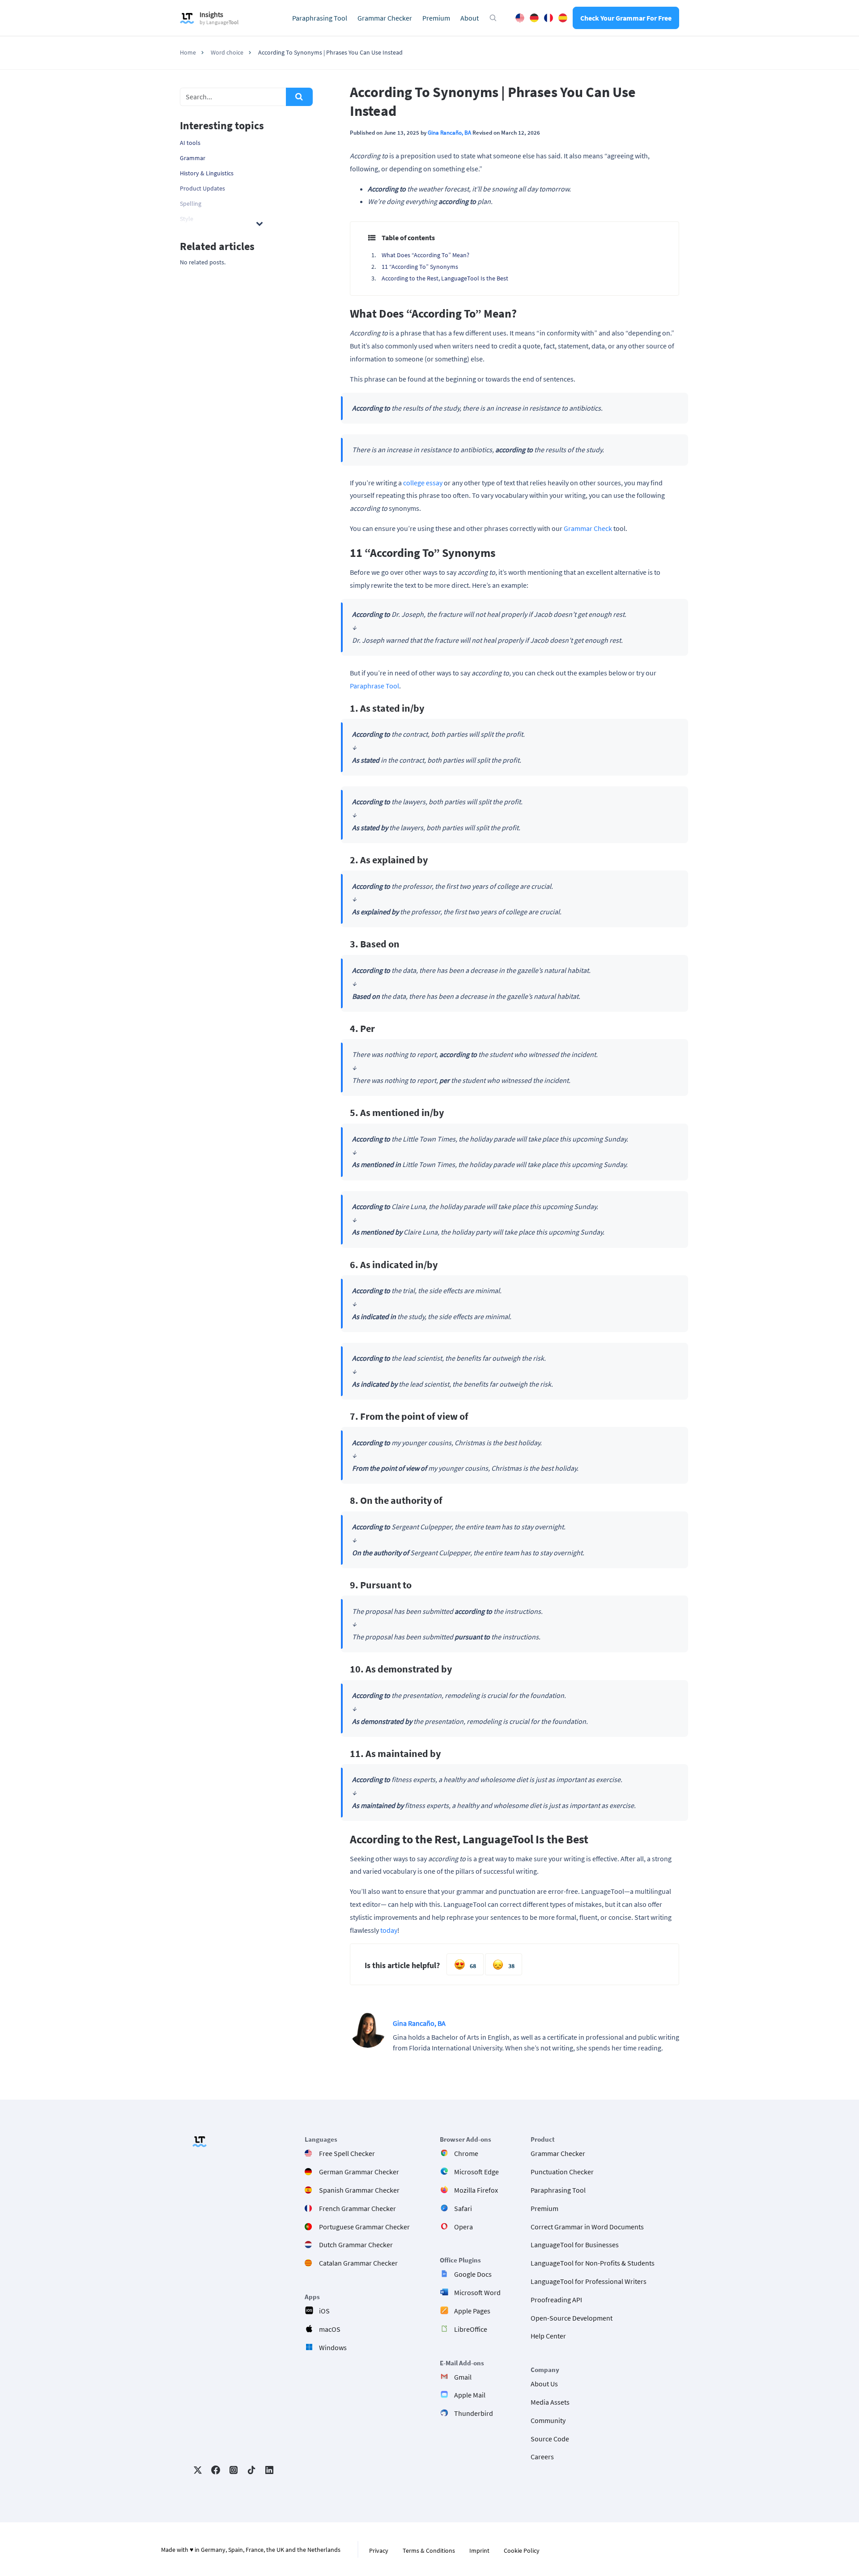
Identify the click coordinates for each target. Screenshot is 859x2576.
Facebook (216, 2470)
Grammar (193, 158)
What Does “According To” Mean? (425, 255)
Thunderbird (474, 2413)
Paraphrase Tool (374, 686)
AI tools (190, 143)
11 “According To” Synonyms (420, 267)
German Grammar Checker (359, 2172)
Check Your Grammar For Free (626, 18)
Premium (436, 18)
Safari (463, 2208)
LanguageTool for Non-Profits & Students (593, 2263)
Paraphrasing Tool (320, 18)
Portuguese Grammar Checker (364, 2227)
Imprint (479, 2551)
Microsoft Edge (476, 2172)
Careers (542, 2457)
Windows (333, 2347)
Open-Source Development (572, 2318)
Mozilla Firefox (476, 2190)
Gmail (463, 2377)
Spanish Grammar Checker (359, 2190)
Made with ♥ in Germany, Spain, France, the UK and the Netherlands (251, 2550)
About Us (544, 2384)
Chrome (466, 2153)
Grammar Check (588, 528)
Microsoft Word (477, 2292)
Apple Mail (470, 2395)
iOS (324, 2311)
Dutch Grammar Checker (356, 2245)
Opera (464, 2227)
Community (548, 2420)
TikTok (251, 2470)
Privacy (379, 2551)
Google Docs (473, 2274)
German (534, 18)
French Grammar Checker (357, 2208)
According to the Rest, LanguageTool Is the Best (445, 278)
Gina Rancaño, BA (449, 132)
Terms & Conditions (429, 2551)
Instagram (234, 2470)
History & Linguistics (207, 173)
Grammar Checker (385, 18)
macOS (330, 2329)
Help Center (548, 2336)
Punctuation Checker (562, 2172)
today (389, 1930)
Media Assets (550, 2402)
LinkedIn (269, 2470)
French (549, 18)
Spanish (563, 18)
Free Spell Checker (347, 2153)
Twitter (198, 2470)
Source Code (550, 2439)
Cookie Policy (522, 2551)
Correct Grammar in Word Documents (587, 2227)
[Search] (299, 97)
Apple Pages (472, 2311)
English (520, 18)
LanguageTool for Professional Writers (589, 2281)
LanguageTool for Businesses (575, 2245)
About (470, 18)
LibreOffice (471, 2329)
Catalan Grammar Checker (358, 2263)
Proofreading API (556, 2300)
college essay (423, 483)
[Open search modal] (493, 18)
